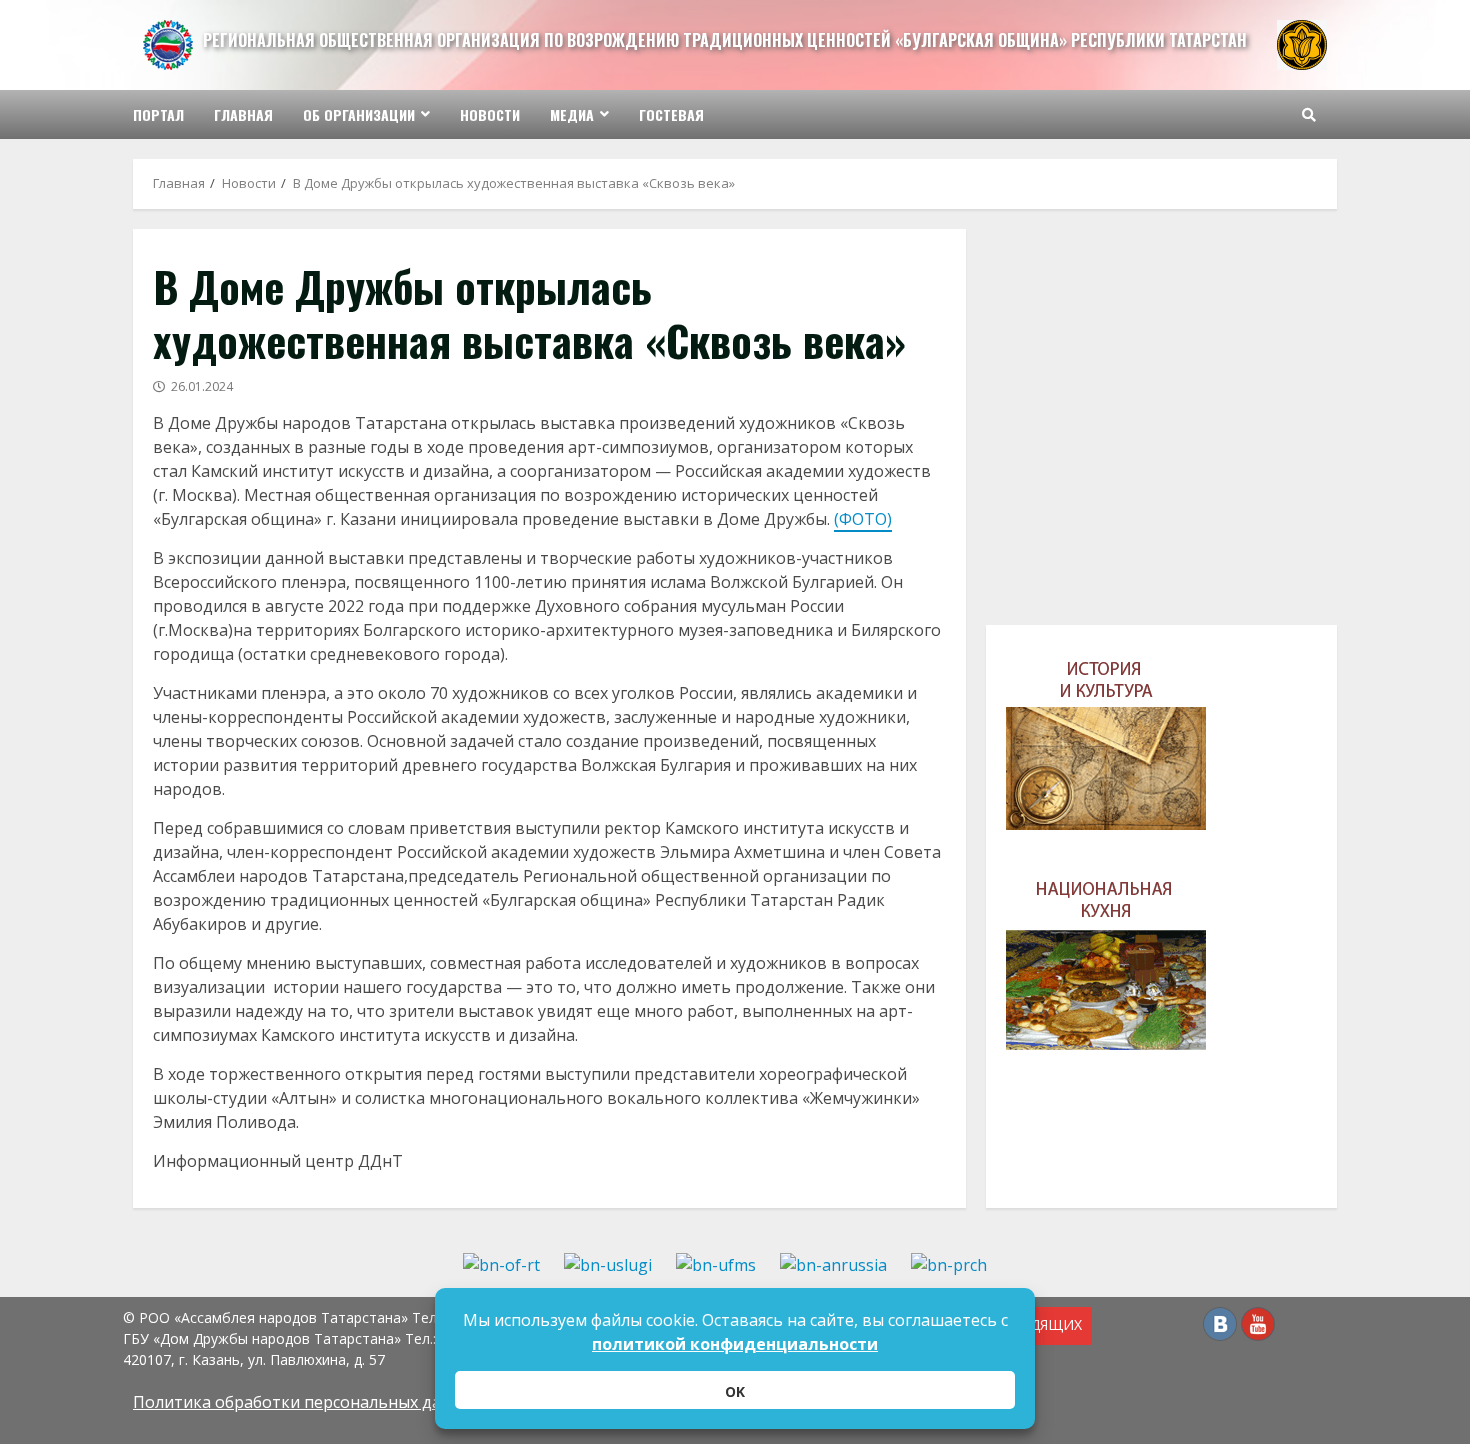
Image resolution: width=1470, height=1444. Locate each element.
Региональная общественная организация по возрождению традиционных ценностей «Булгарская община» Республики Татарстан (725, 40)
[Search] (1309, 115)
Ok (735, 1391)
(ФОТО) (863, 519)
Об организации (359, 114)
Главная (243, 114)
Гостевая (671, 114)
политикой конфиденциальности (735, 1344)
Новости (490, 114)
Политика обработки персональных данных (307, 1402)
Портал (158, 114)
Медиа (572, 114)
